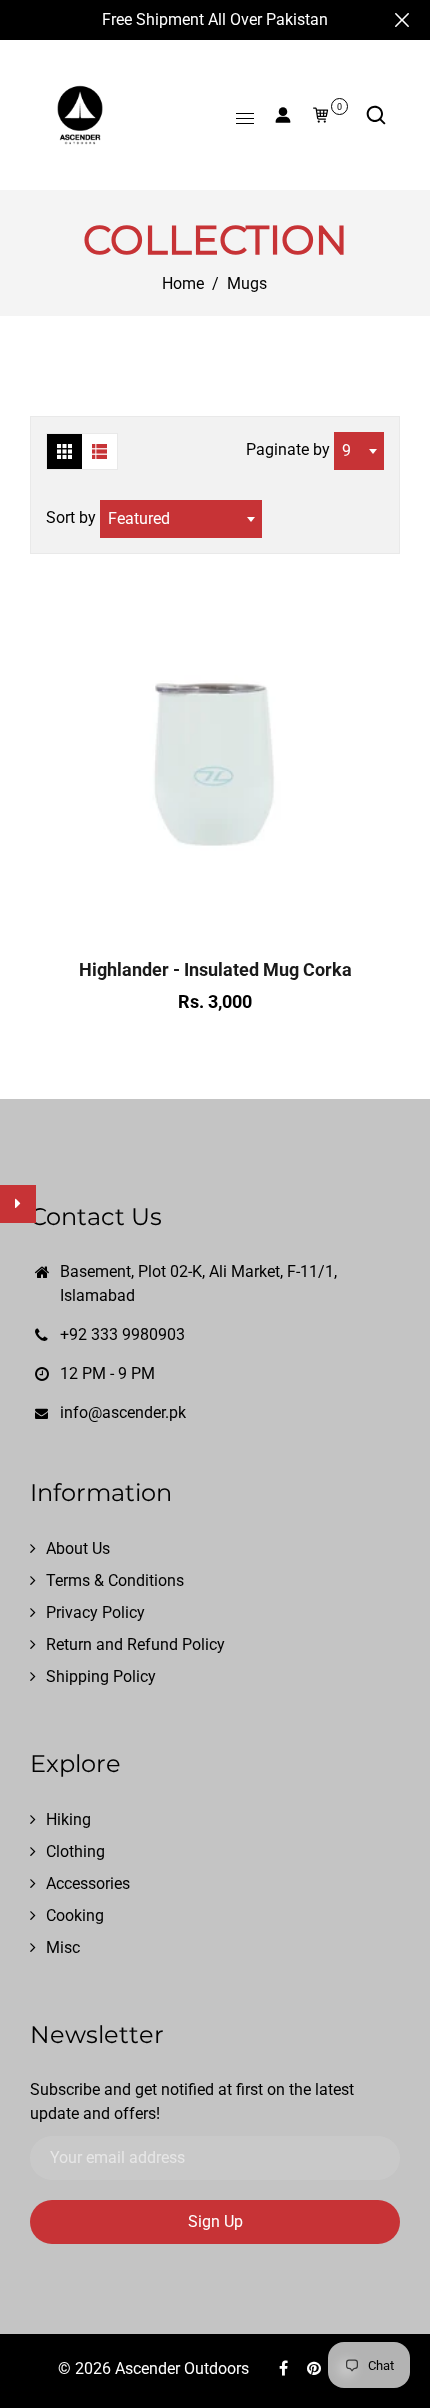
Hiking (68, 1819)
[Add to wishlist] (215, 923)
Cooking (75, 1915)
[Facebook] (285, 2368)
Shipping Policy (101, 1676)
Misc (63, 1947)
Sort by (73, 517)
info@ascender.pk (123, 1412)
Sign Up (215, 2221)
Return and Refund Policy (135, 1644)
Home (183, 283)
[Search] (376, 115)
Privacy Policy (95, 1612)
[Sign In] (283, 115)
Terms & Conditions (115, 1580)
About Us (78, 1548)
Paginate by (288, 449)
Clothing (75, 1851)
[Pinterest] (316, 2368)
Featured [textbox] (139, 518)
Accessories (88, 1883)
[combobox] (359, 451)
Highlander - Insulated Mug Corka (215, 969)
